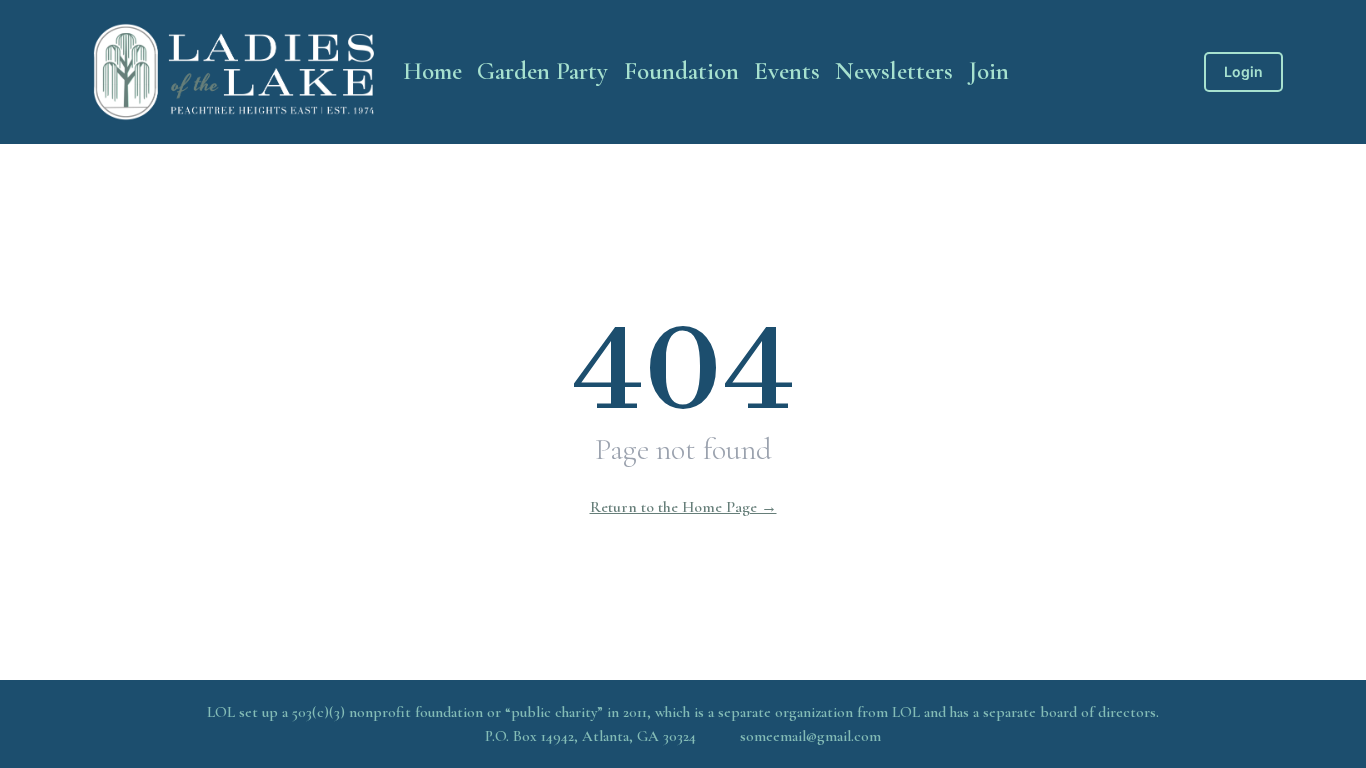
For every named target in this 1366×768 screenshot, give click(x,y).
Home (432, 71)
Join (989, 71)
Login (1243, 71)
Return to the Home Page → (683, 507)
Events (787, 71)
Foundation (681, 71)
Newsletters (894, 71)
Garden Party (542, 71)
